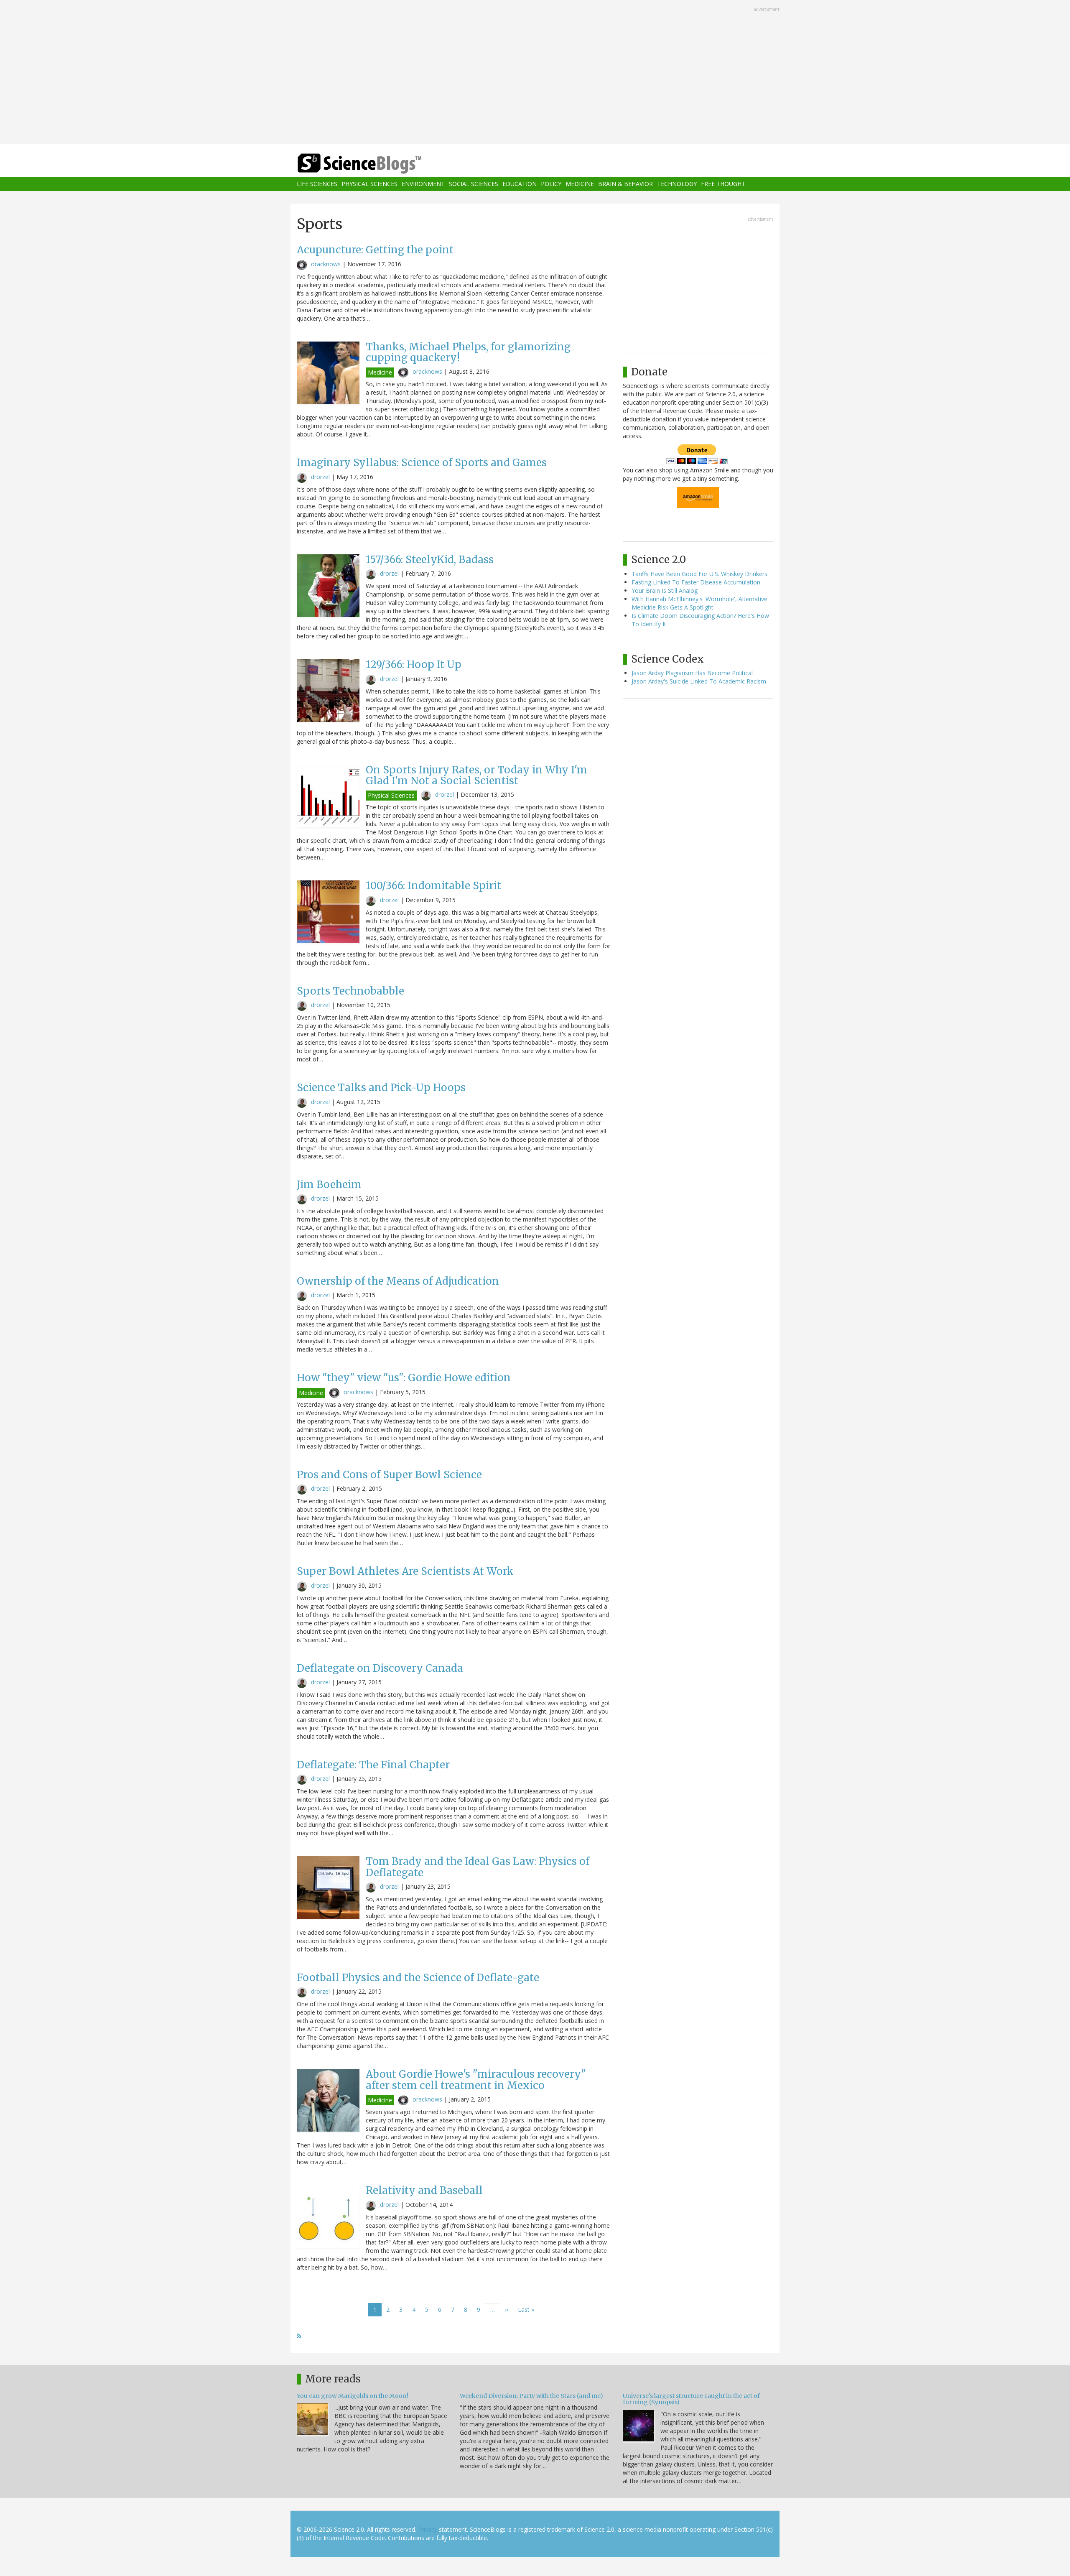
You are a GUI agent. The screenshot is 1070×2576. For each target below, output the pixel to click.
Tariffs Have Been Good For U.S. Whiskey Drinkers (699, 574)
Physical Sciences (369, 184)
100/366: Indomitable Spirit (433, 886)
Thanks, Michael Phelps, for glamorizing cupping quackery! (468, 352)
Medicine (580, 184)
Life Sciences (317, 184)
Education (520, 184)
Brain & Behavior (625, 184)
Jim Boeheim (329, 1185)
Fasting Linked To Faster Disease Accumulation (696, 582)
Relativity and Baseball (424, 2190)
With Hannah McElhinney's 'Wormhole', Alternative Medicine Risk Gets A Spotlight (699, 603)
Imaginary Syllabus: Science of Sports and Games (422, 463)
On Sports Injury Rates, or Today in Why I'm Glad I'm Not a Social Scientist (476, 775)
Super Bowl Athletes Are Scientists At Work (405, 1571)
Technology (677, 184)
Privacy (428, 2529)
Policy (551, 184)
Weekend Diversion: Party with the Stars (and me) (531, 2396)
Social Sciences (474, 184)
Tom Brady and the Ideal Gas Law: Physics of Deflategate (478, 1867)
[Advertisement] (535, 73)
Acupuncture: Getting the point (375, 250)
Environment (423, 184)
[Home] (376, 164)
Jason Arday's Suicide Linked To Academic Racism (699, 681)
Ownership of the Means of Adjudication (398, 1281)
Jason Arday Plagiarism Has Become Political (692, 673)
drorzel (320, 477)
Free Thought (723, 184)
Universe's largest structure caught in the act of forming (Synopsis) (691, 2399)
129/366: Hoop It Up (414, 664)
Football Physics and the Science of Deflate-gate (418, 1978)
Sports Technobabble (350, 991)
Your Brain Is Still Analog (665, 590)
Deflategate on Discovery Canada (380, 1668)
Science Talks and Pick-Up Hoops (381, 1088)
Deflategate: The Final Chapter (373, 1765)
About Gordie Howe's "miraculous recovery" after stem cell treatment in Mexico (476, 2080)
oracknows (326, 264)
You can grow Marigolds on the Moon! (353, 2396)
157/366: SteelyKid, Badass (430, 560)
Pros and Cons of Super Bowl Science (389, 1475)
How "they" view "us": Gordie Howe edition (404, 1378)
